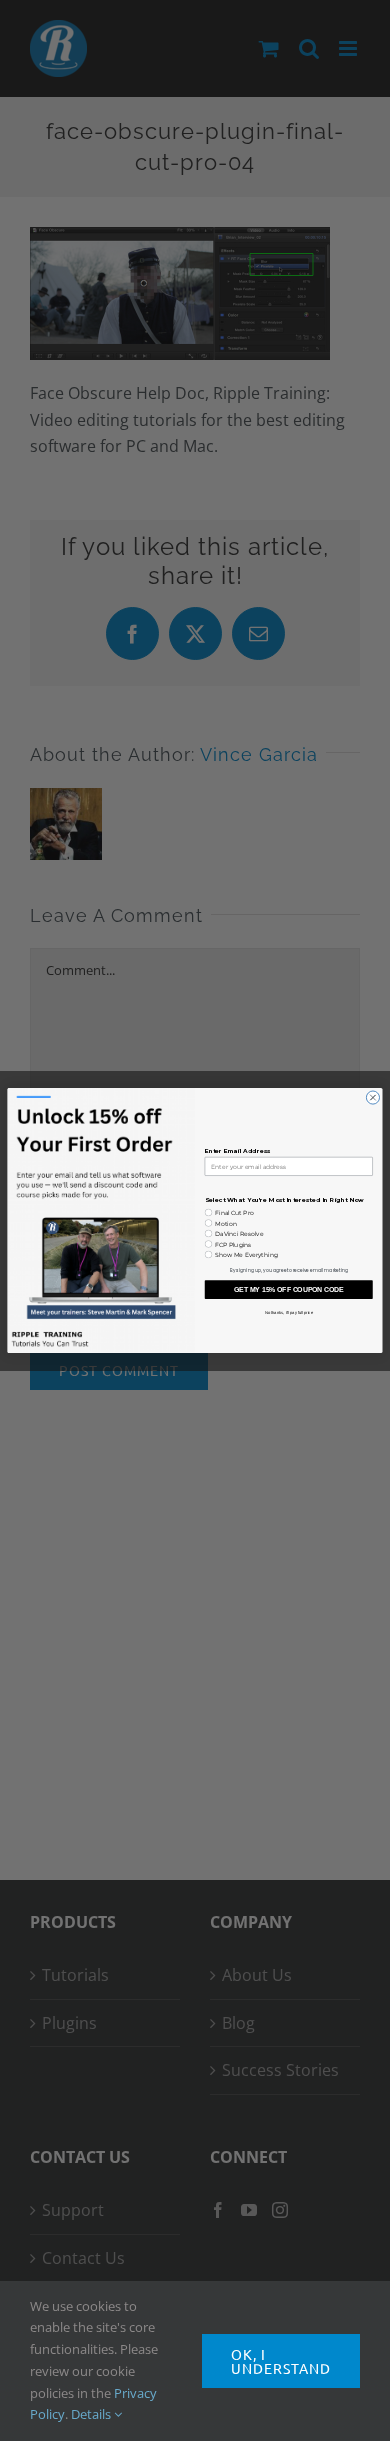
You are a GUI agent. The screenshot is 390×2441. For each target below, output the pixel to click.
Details (92, 2414)
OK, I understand (281, 2361)
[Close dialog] (372, 1097)
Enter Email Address (238, 1151)
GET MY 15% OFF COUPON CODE (289, 1290)
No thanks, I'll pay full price (289, 1312)
